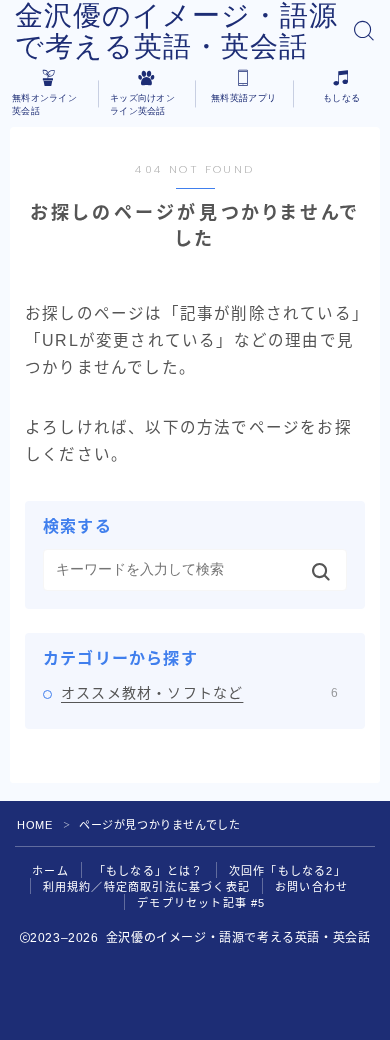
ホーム (50, 871)
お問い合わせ (311, 887)
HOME (34, 825)
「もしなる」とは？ (149, 871)
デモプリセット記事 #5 (201, 903)
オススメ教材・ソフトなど (199, 693)
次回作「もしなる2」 (287, 871)
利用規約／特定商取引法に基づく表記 (146, 887)
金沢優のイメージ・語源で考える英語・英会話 (176, 31)
